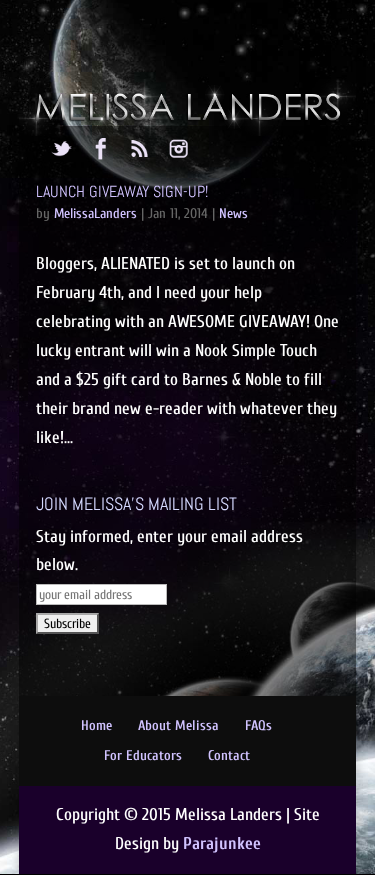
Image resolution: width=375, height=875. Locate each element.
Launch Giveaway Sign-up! (122, 191)
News (233, 213)
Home (96, 725)
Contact (229, 755)
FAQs (258, 725)
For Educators (143, 755)
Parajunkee (222, 843)
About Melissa (178, 725)
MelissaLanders (95, 213)
